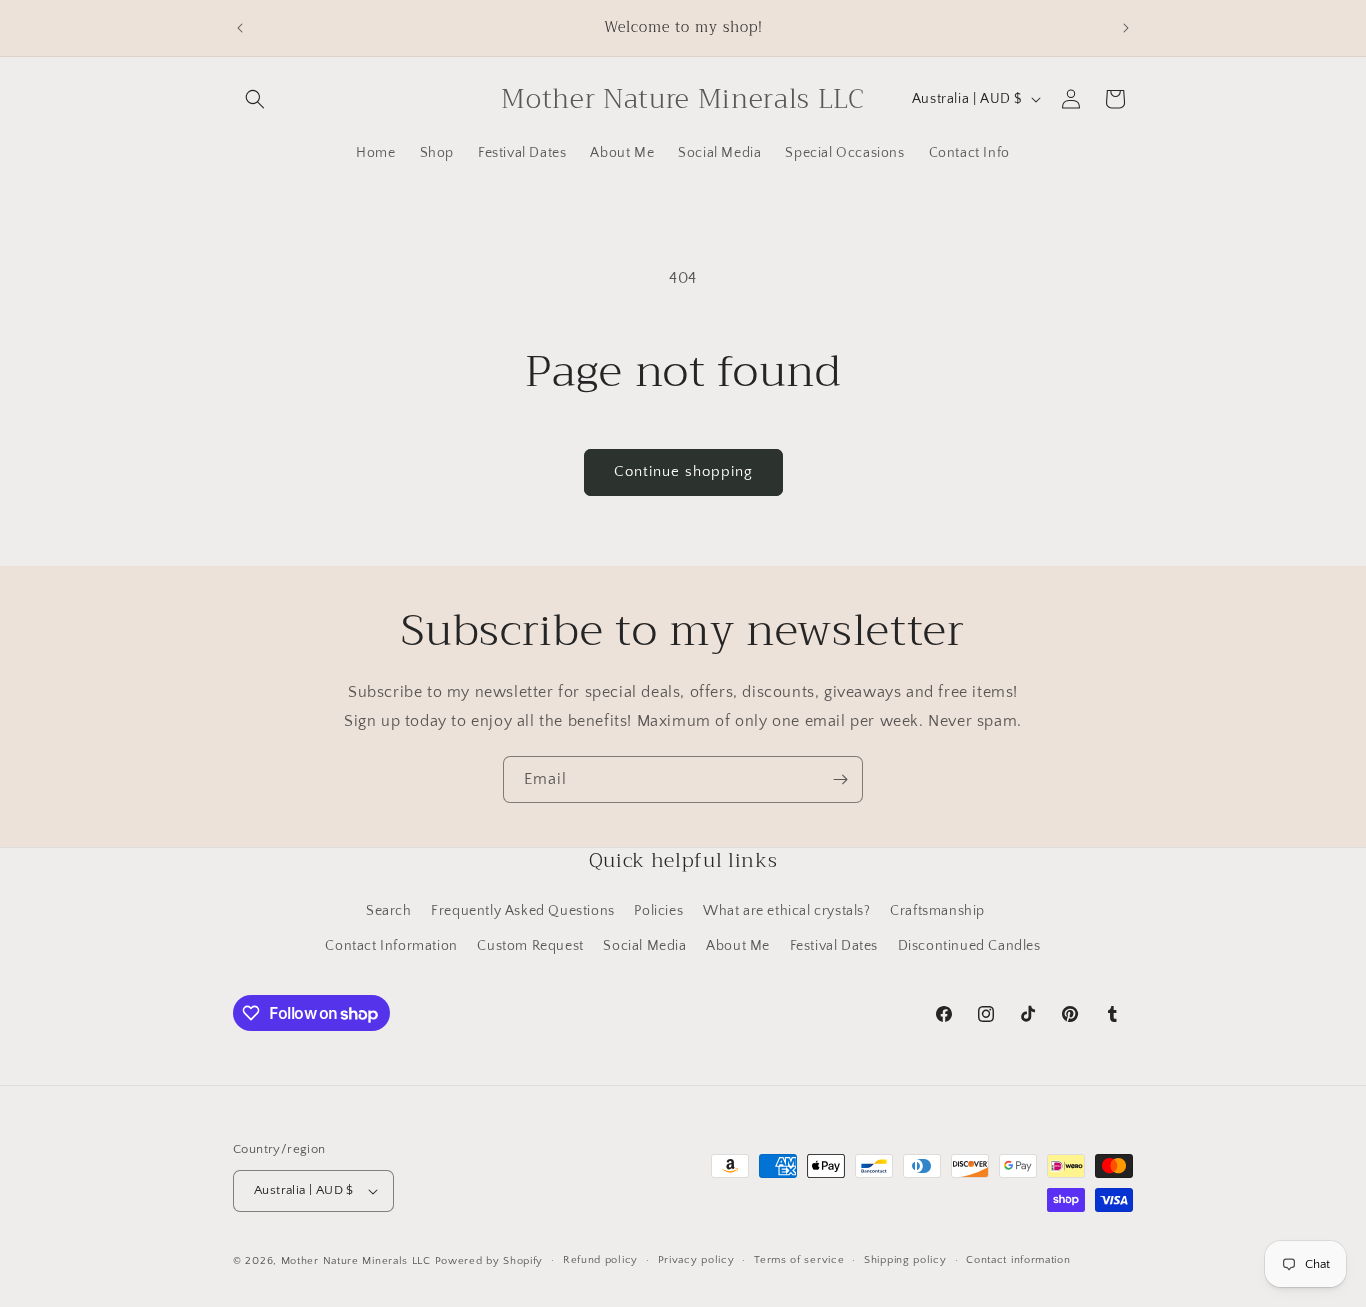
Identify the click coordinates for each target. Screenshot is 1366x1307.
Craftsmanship (937, 910)
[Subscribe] (840, 779)
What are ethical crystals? (787, 910)
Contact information (1018, 1260)
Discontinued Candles (969, 945)
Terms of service (799, 1260)
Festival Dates (834, 945)
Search (389, 910)
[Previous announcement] (240, 28)
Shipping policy (905, 1260)
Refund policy (600, 1260)
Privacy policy (696, 1260)
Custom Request (530, 945)
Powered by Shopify (489, 1261)
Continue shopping (683, 471)
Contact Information (391, 945)
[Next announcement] (1126, 28)
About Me (738, 945)
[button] (255, 99)
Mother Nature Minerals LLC (356, 1261)
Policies (658, 910)
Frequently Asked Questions (523, 910)
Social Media (644, 945)
